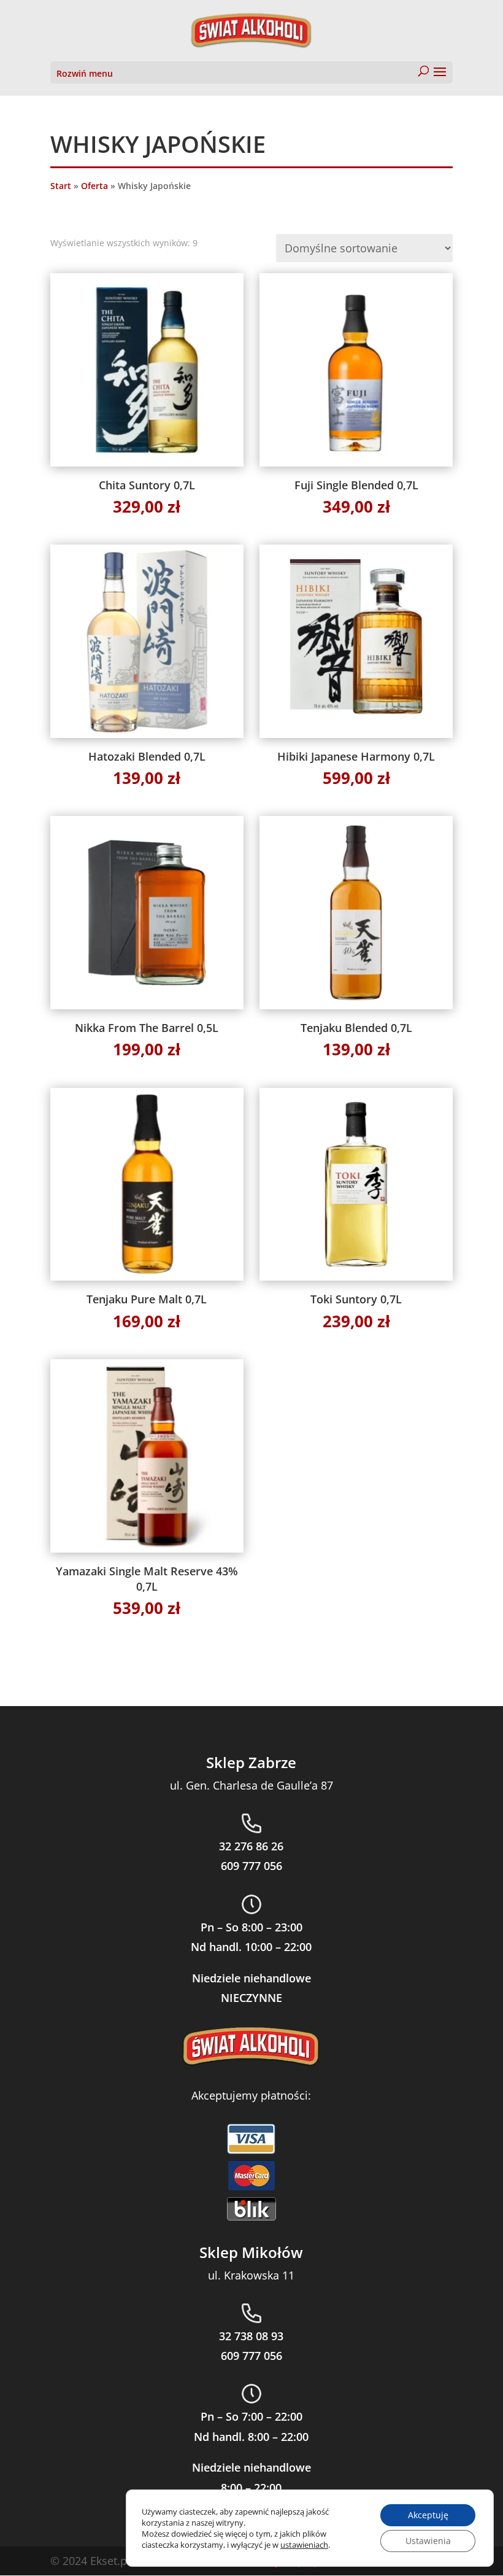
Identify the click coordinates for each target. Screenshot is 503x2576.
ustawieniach (304, 2545)
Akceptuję (428, 2515)
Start (61, 186)
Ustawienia (428, 2541)
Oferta (94, 186)
